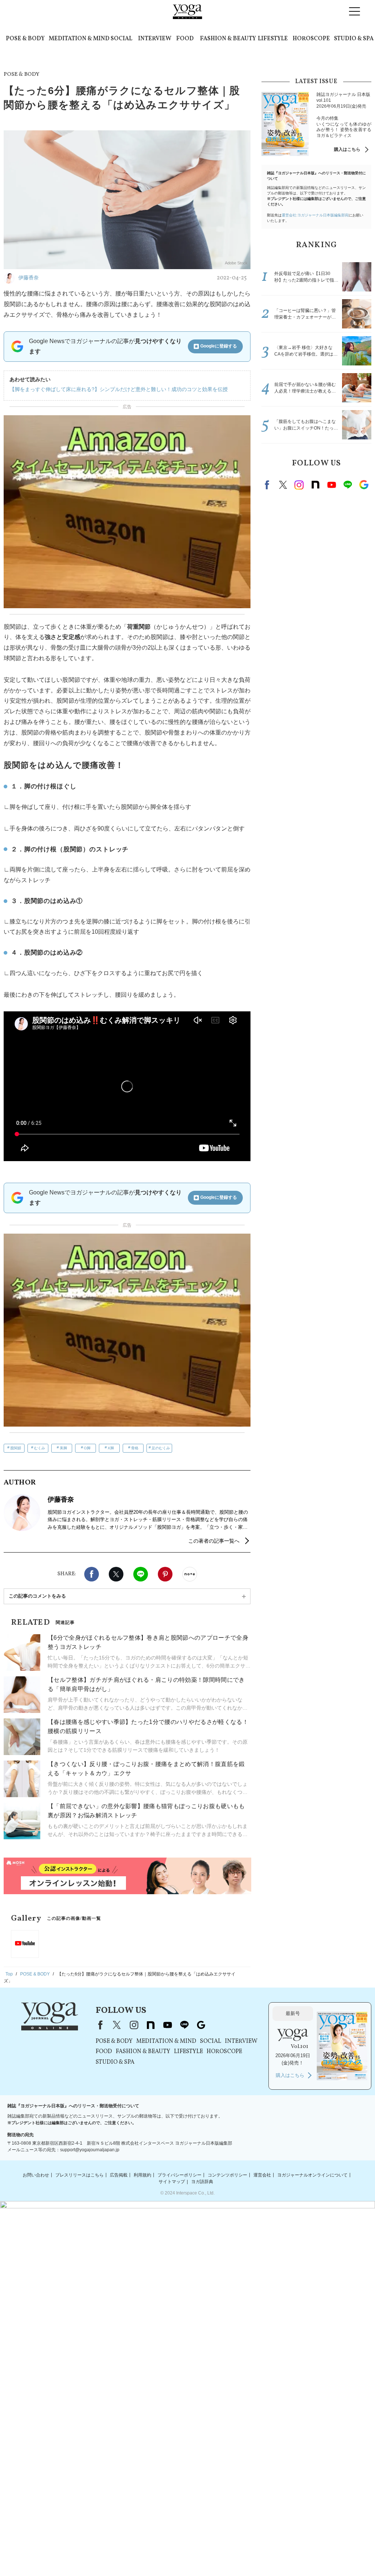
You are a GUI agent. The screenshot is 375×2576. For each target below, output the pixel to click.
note (315, 485)
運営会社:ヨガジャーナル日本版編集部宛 (315, 215)
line (348, 485)
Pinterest (165, 1574)
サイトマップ (172, 2182)
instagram (299, 485)
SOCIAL (121, 39)
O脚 (87, 1448)
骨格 (135, 1448)
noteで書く (190, 1574)
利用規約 (142, 2175)
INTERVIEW (155, 39)
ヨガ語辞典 (202, 2182)
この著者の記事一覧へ (214, 1541)
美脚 (63, 1448)
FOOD (185, 39)
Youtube (331, 485)
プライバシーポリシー (179, 2175)
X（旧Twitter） (117, 2025)
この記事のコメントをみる (37, 1596)
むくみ (40, 1448)
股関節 (16, 1448)
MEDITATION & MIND (79, 39)
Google (364, 485)
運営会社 (262, 2175)
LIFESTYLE (273, 39)
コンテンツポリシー (227, 2175)
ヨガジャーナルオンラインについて (312, 2175)
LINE (141, 1574)
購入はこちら (347, 149)
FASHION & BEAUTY (228, 39)
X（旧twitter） (116, 1574)
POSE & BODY (25, 39)
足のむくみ (161, 1448)
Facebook (92, 1574)
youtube (167, 2025)
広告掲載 (119, 2175)
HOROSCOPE (311, 39)
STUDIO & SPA (354, 39)
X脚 (111, 1448)
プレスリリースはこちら (79, 2175)
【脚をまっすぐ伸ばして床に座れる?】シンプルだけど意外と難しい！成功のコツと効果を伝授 (119, 389)
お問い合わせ (36, 2175)
